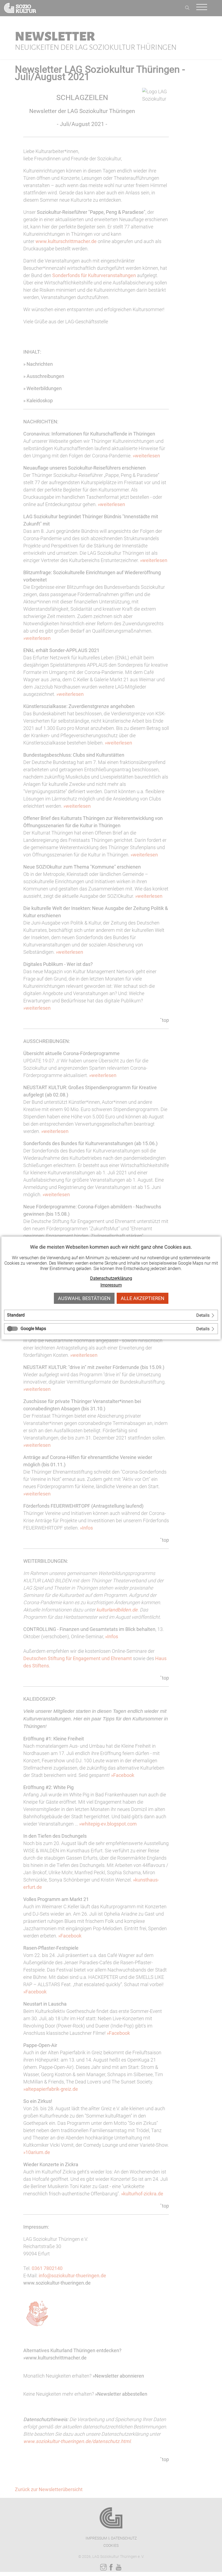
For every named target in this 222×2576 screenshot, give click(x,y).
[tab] (111, 1315)
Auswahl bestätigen (84, 1298)
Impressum (111, 1285)
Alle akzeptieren (143, 1298)
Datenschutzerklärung (111, 1278)
